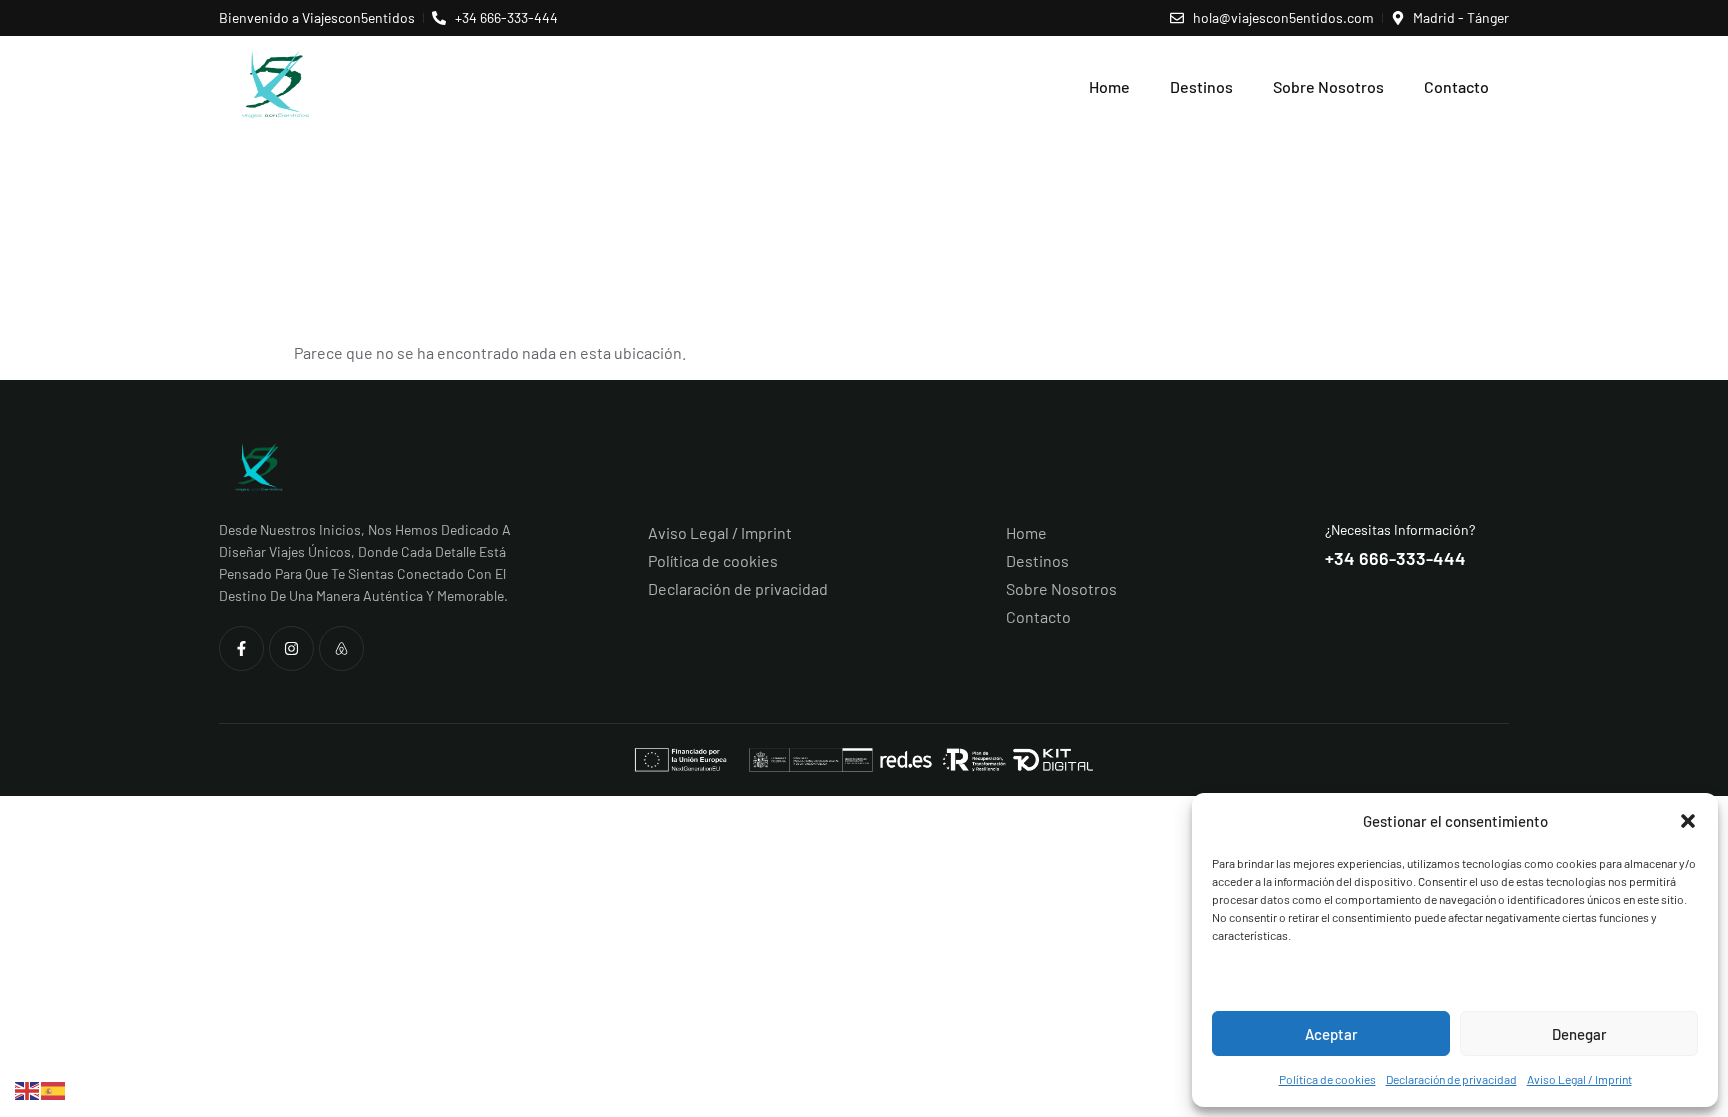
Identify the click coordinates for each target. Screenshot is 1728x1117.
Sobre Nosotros (1328, 86)
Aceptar (1331, 1034)
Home (1109, 86)
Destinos (1201, 86)
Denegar (1579, 1034)
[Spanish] (54, 1088)
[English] (28, 1088)
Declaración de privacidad (1451, 1079)
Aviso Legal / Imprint (1579, 1079)
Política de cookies (1327, 1079)
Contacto (1456, 86)
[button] (1688, 821)
